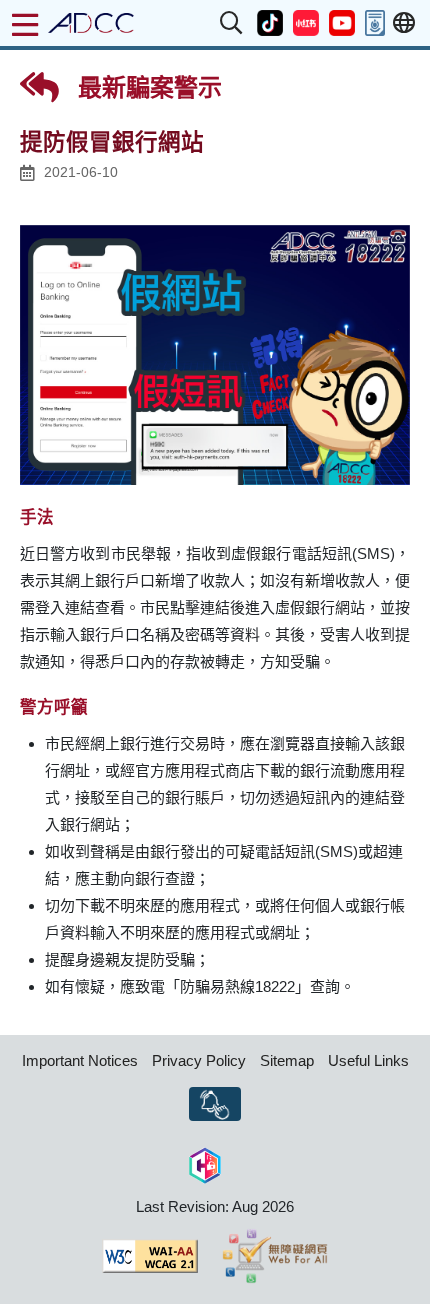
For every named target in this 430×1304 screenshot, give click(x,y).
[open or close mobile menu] (25, 25)
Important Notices (80, 1060)
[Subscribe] (215, 1104)
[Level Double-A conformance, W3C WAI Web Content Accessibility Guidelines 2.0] (150, 1256)
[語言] (404, 23)
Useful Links (368, 1060)
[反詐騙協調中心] (91, 23)
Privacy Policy (199, 1060)
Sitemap (287, 1060)
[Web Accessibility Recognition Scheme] (275, 1256)
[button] (232, 23)
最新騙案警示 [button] (146, 87)
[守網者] (205, 1163)
